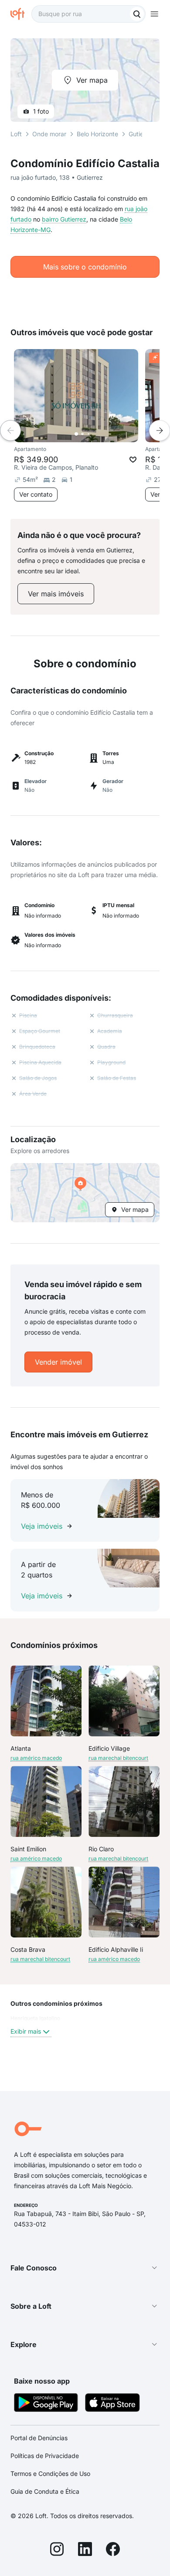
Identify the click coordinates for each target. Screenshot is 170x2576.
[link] (56, 594)
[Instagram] (57, 2550)
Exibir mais (26, 2031)
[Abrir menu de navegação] (154, 14)
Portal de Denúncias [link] (39, 2438)
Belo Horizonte (97, 134)
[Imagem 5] (101, 434)
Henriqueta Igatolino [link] (35, 2018)
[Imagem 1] (76, 434)
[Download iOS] (112, 2404)
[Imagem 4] (95, 434)
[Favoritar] (133, 460)
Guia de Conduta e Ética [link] (45, 2491)
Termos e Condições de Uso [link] (50, 2473)
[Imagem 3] (88, 434)
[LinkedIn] (85, 2550)
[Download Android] (46, 2404)
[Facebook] (113, 2550)
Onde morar (49, 134)
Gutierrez (142, 134)
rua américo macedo (36, 1758)
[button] (85, 1193)
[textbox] (88, 14)
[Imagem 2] (82, 434)
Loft (16, 134)
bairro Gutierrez (64, 219)
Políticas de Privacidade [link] (45, 2456)
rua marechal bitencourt (118, 1758)
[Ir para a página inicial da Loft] (21, 14)
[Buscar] (137, 14)
